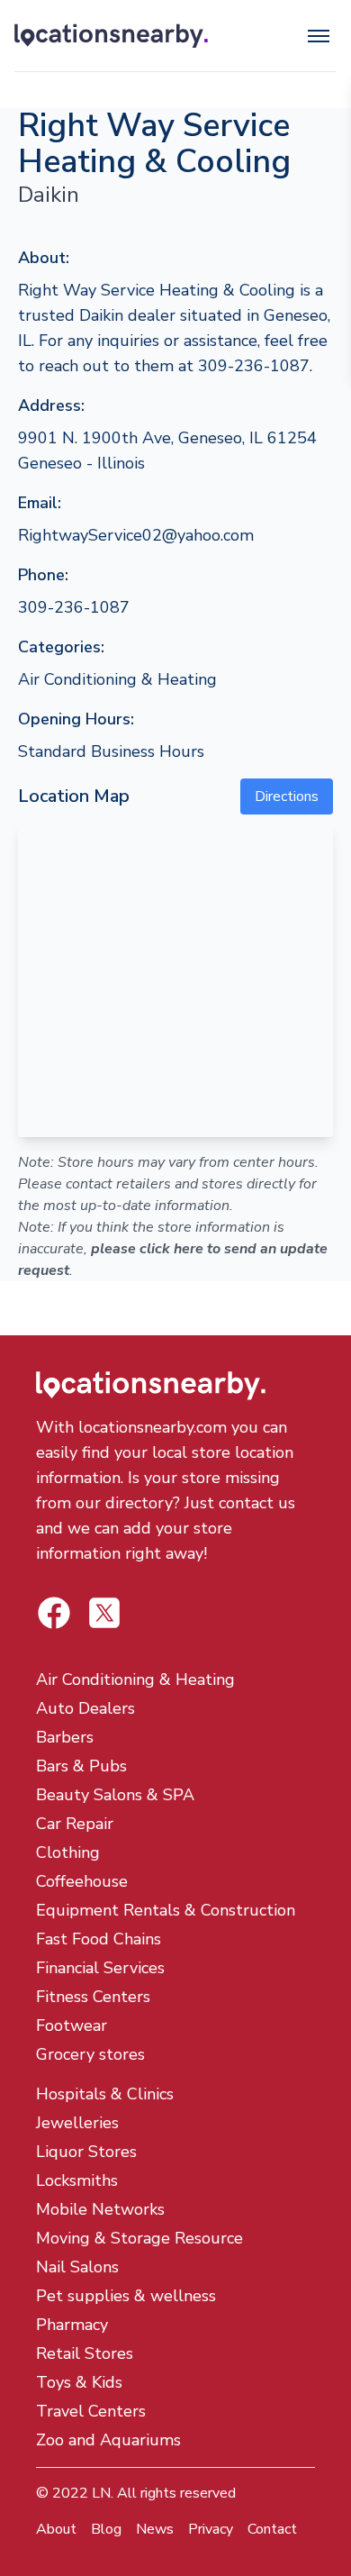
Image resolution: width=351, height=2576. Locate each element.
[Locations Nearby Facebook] (104, 1613)
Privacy (211, 2529)
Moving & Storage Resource (139, 2238)
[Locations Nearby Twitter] (54, 1613)
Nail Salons (77, 2267)
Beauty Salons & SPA (115, 1795)
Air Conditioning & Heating (117, 679)
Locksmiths (77, 2180)
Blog (106, 2529)
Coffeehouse (82, 1881)
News (155, 2529)
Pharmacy (72, 2325)
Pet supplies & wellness (126, 2296)
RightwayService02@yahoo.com (136, 535)
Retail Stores (85, 2353)
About (56, 2529)
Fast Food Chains (99, 1939)
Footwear (72, 2025)
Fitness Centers (93, 1997)
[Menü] (319, 36)
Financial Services (100, 1968)
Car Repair (75, 1824)
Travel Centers (91, 2411)
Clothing (68, 1852)
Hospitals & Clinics (105, 2094)
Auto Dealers (85, 1708)
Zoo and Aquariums (108, 2440)
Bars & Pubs (81, 1766)
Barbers (65, 1737)
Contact (272, 2529)
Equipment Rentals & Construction (166, 1910)
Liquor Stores (86, 2152)
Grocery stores (90, 2054)
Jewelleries (77, 2123)
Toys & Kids (79, 2382)
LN (101, 2493)
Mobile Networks (100, 2209)
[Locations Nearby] (111, 36)
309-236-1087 (74, 607)
